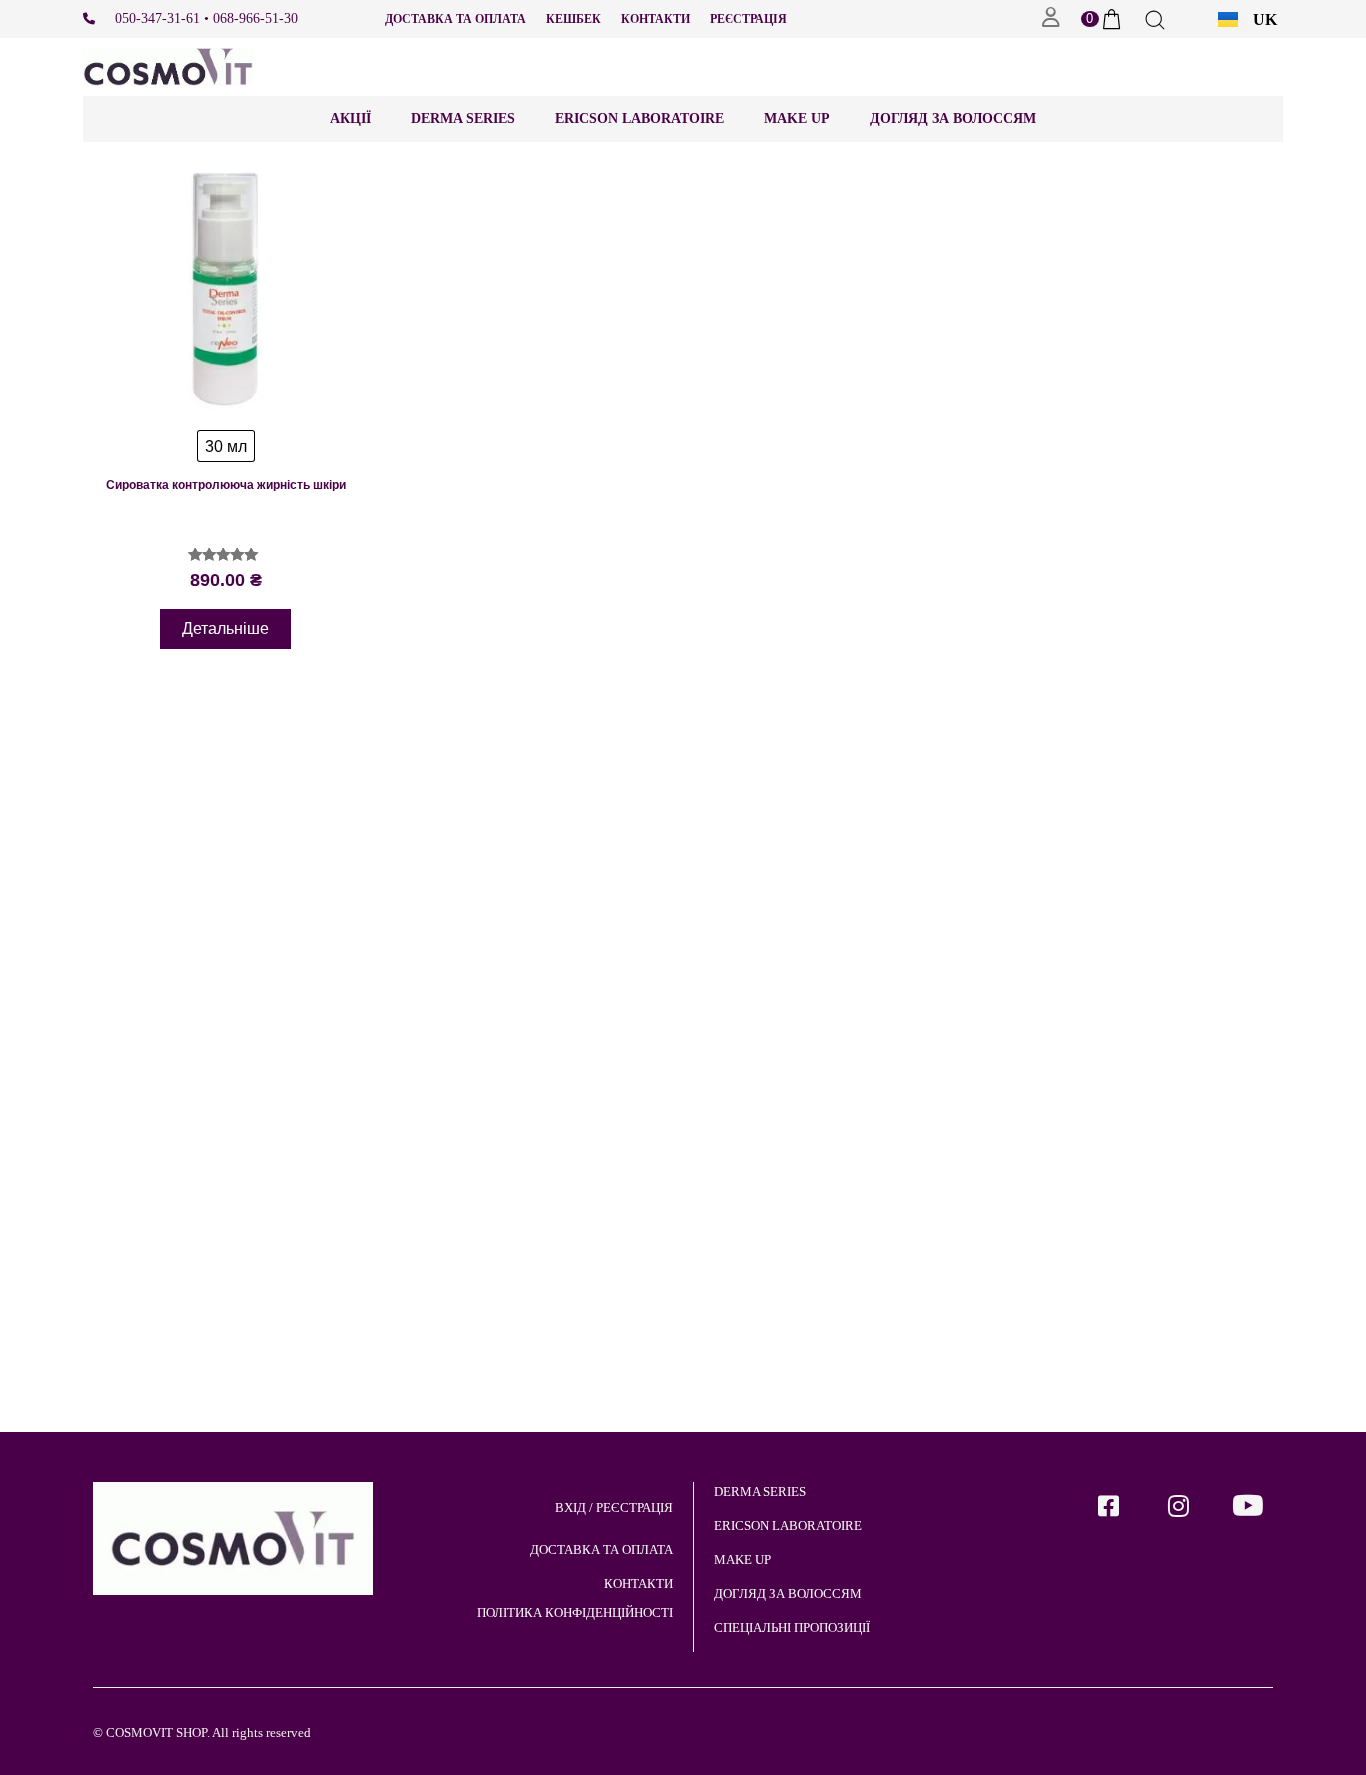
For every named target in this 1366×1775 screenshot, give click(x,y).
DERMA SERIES (760, 1491)
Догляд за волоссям (953, 118)
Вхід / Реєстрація (614, 1507)
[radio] (226, 446)
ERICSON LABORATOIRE (639, 118)
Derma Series (463, 118)
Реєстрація (748, 19)
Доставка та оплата (455, 19)
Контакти (655, 19)
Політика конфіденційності (575, 1612)
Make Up (797, 118)
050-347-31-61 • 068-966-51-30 (206, 18)
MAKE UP (742, 1559)
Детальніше (225, 628)
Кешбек (573, 19)
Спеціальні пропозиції (792, 1627)
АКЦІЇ (350, 118)
